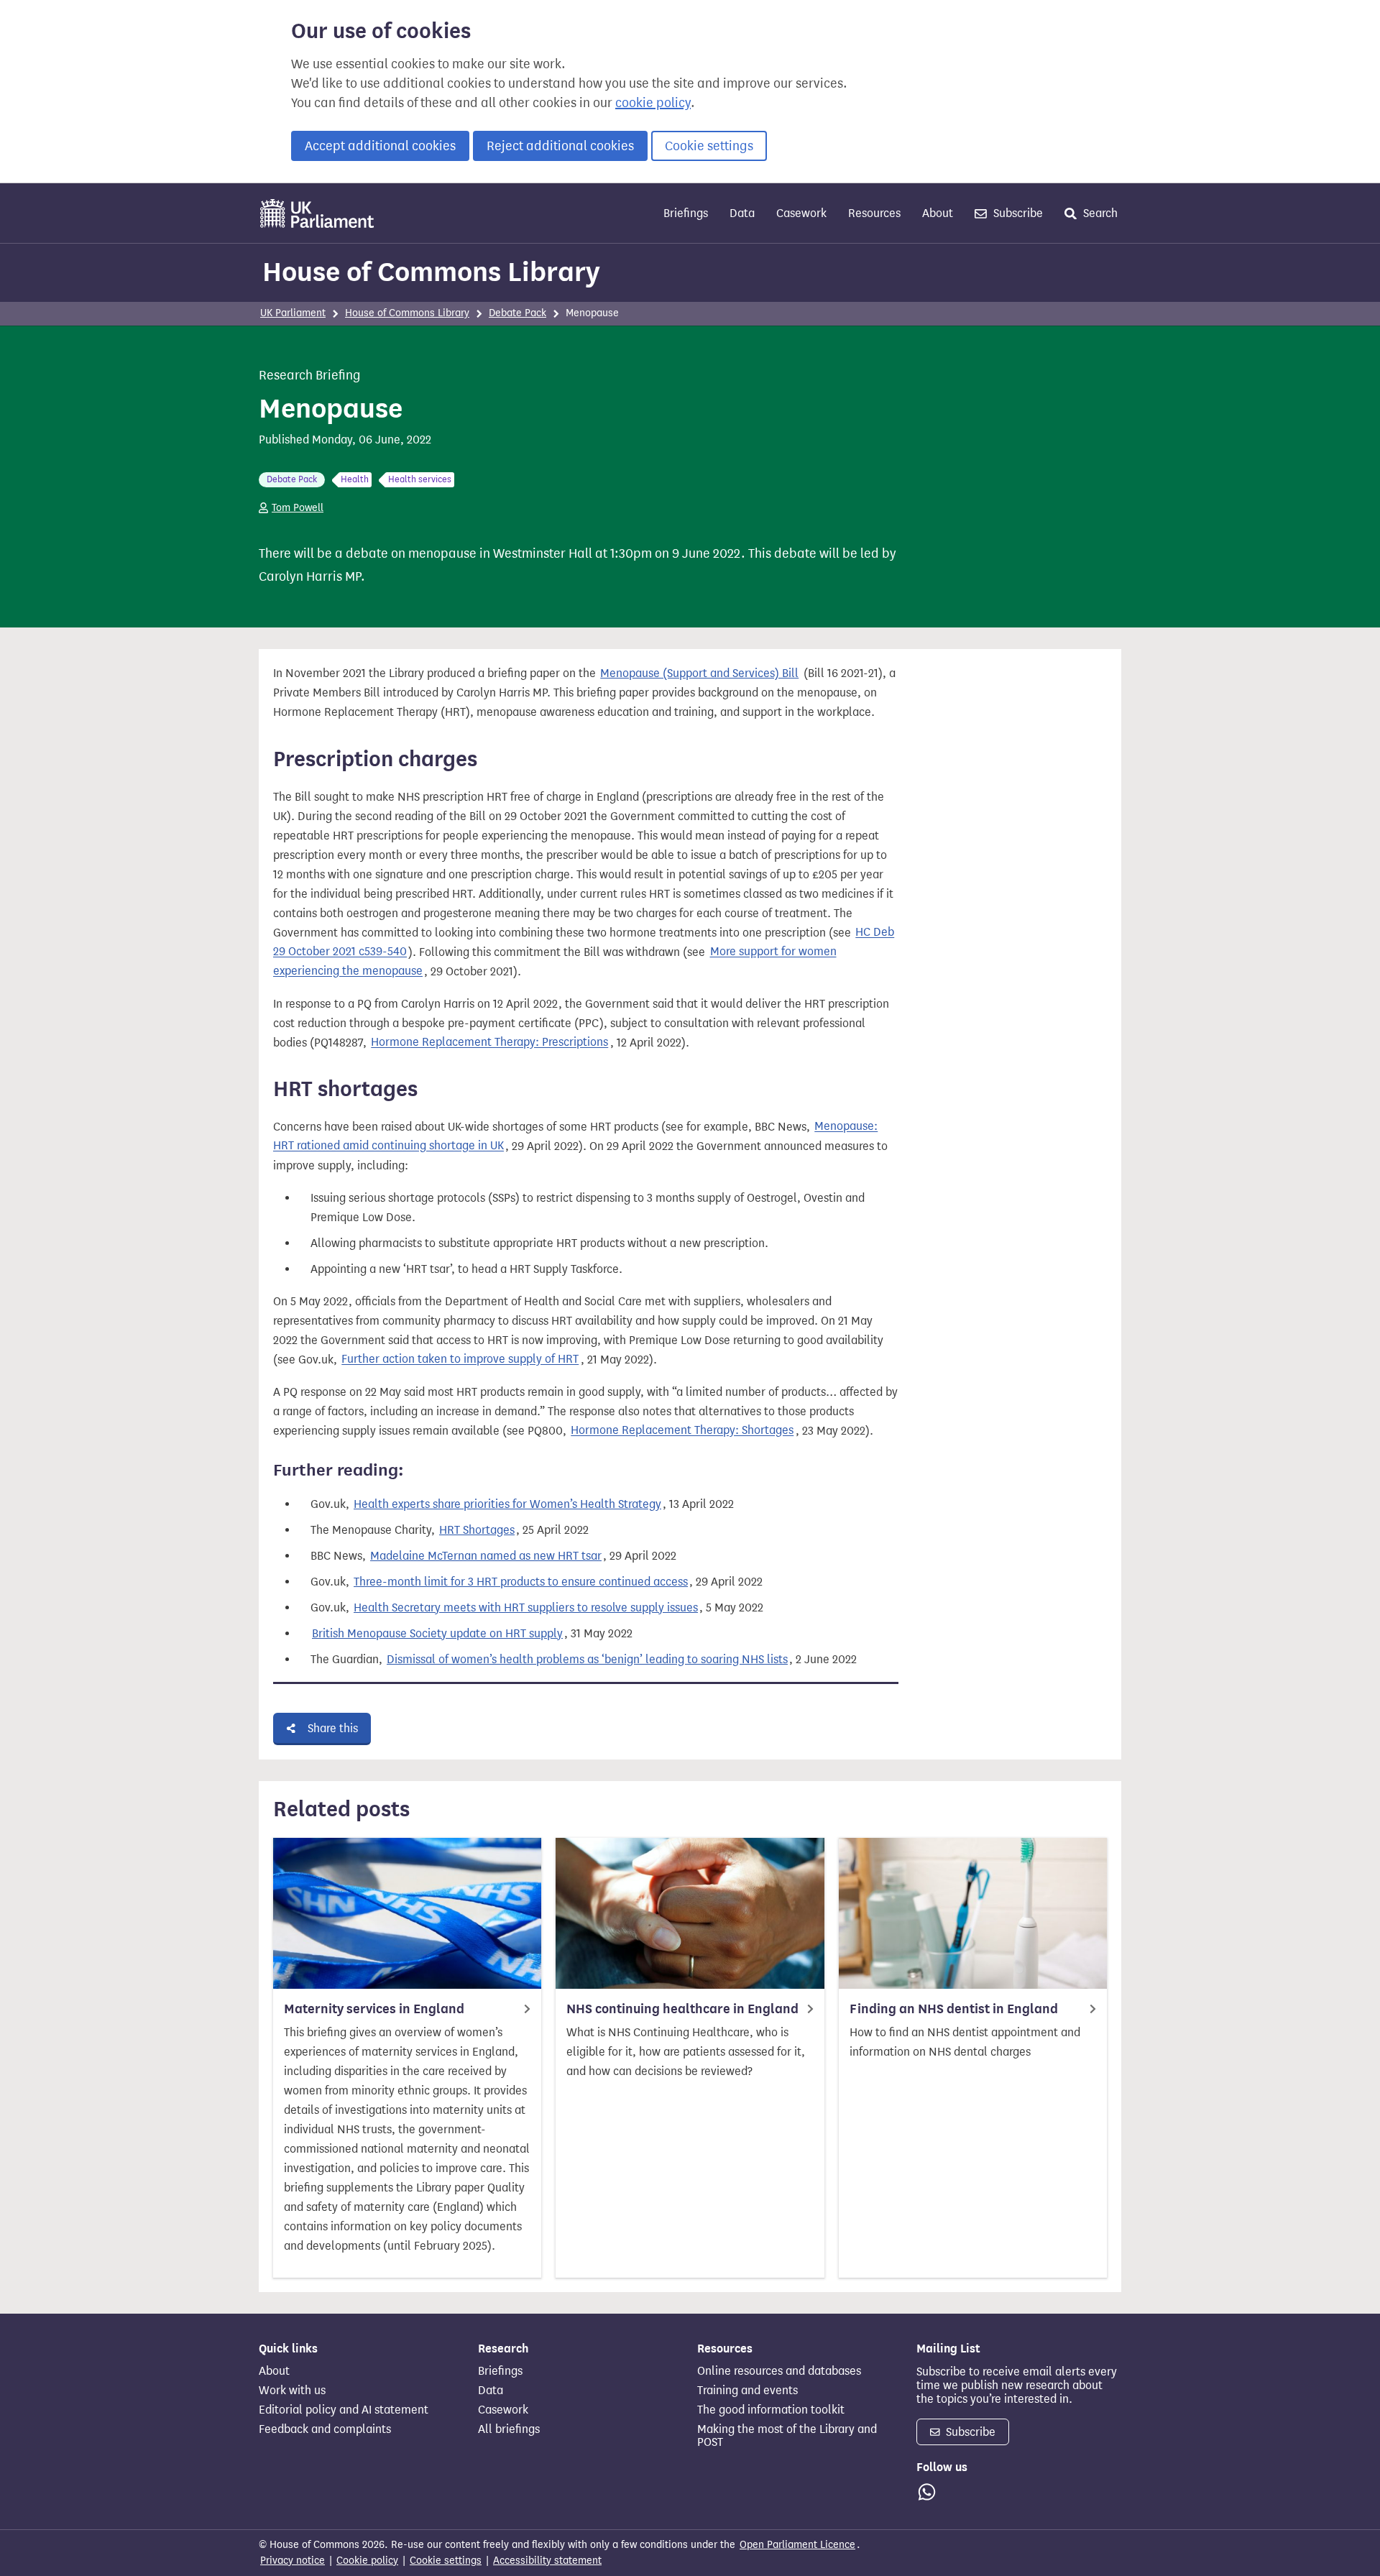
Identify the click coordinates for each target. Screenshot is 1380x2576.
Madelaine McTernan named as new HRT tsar (486, 1556)
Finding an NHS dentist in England (954, 2009)
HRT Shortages (477, 1530)
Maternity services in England (374, 2009)
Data (742, 213)
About (938, 213)
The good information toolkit (771, 2410)
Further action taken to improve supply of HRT (460, 1360)
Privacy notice (293, 2561)
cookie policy (653, 103)
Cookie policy (367, 2561)
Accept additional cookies (380, 146)
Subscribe (1017, 213)
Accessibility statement (547, 2561)
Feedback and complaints (325, 2429)
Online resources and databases (779, 2371)
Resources (874, 213)
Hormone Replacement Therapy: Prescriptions (489, 1043)
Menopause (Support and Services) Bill (699, 673)
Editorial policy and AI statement (344, 2410)
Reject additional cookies (560, 146)
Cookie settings (709, 146)
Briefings (686, 213)
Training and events (747, 2391)
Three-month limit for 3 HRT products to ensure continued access (521, 1582)
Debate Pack (517, 313)
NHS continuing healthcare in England (682, 2009)
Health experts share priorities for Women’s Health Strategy (507, 1504)
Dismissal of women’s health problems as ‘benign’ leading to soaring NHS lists (587, 1659)
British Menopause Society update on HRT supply (437, 1633)
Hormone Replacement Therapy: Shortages (682, 1431)
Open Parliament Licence (797, 2545)
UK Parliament (293, 313)
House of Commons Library (431, 272)
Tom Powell (298, 508)
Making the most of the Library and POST (787, 2436)
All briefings (509, 2429)
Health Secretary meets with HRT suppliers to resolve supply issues (526, 1607)
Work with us (292, 2391)
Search (1099, 213)
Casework (801, 213)
